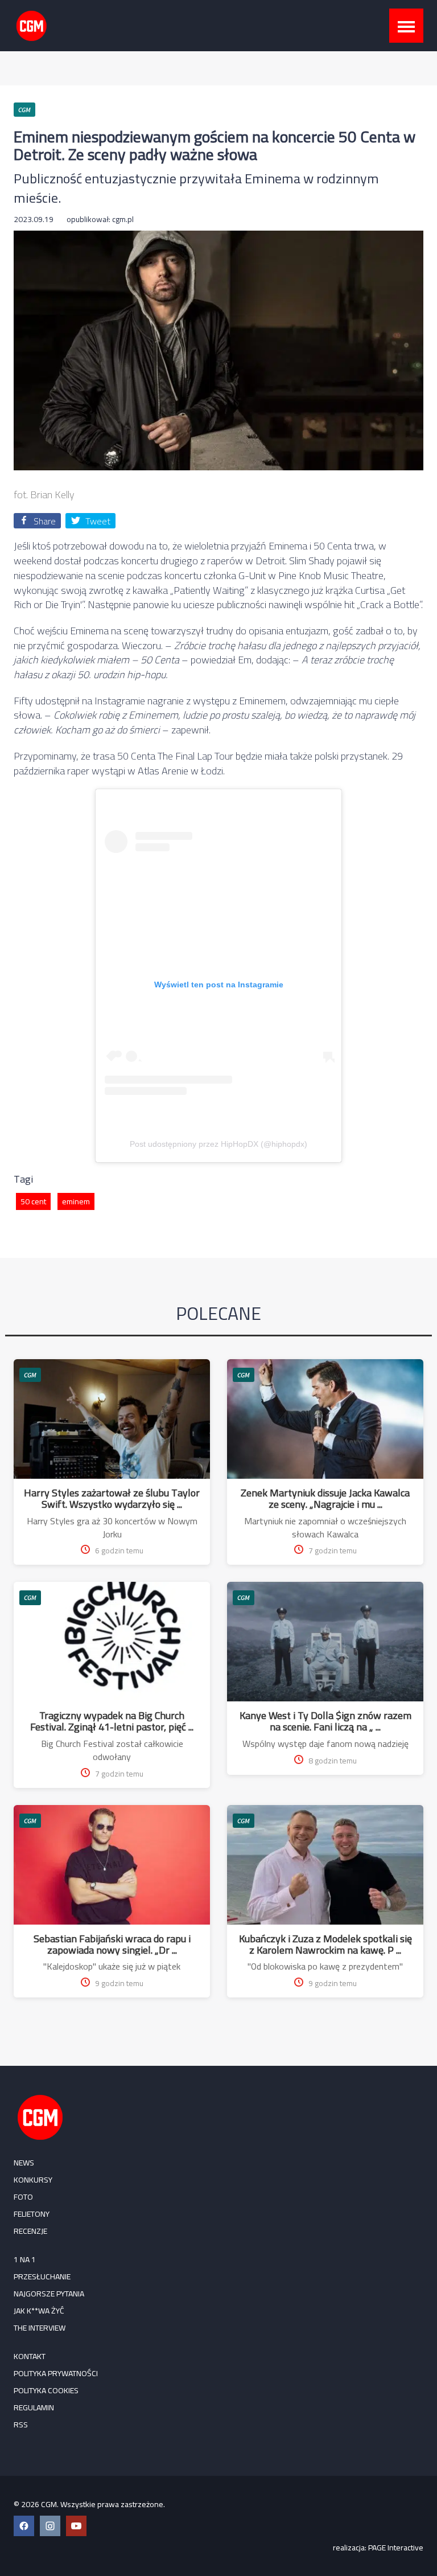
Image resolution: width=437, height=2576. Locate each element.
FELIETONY (32, 2214)
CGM (30, 1375)
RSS (21, 2425)
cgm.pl (123, 219)
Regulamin (34, 2407)
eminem (76, 1201)
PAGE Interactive (396, 2548)
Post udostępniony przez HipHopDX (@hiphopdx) (218, 1144)
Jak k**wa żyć (39, 2311)
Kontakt (30, 2356)
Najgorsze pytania (49, 2294)
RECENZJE (30, 2231)
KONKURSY (33, 2180)
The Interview (40, 2328)
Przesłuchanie (42, 2276)
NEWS (24, 2163)
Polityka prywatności (56, 2373)
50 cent (33, 1201)
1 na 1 (25, 2259)
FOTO (23, 2197)
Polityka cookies (46, 2390)
